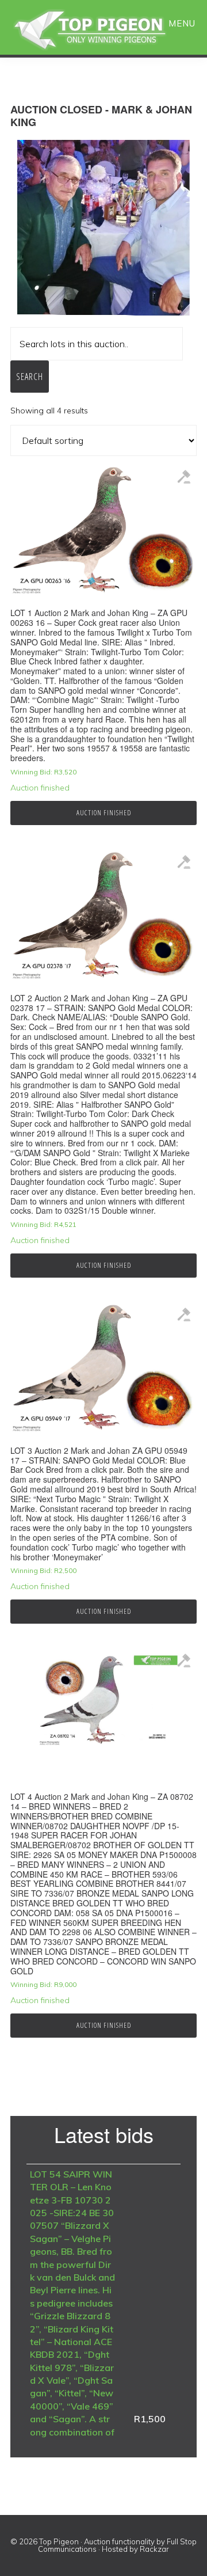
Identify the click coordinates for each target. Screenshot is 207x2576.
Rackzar (154, 2549)
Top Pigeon (103, 30)
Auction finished (104, 813)
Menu (182, 23)
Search (30, 377)
